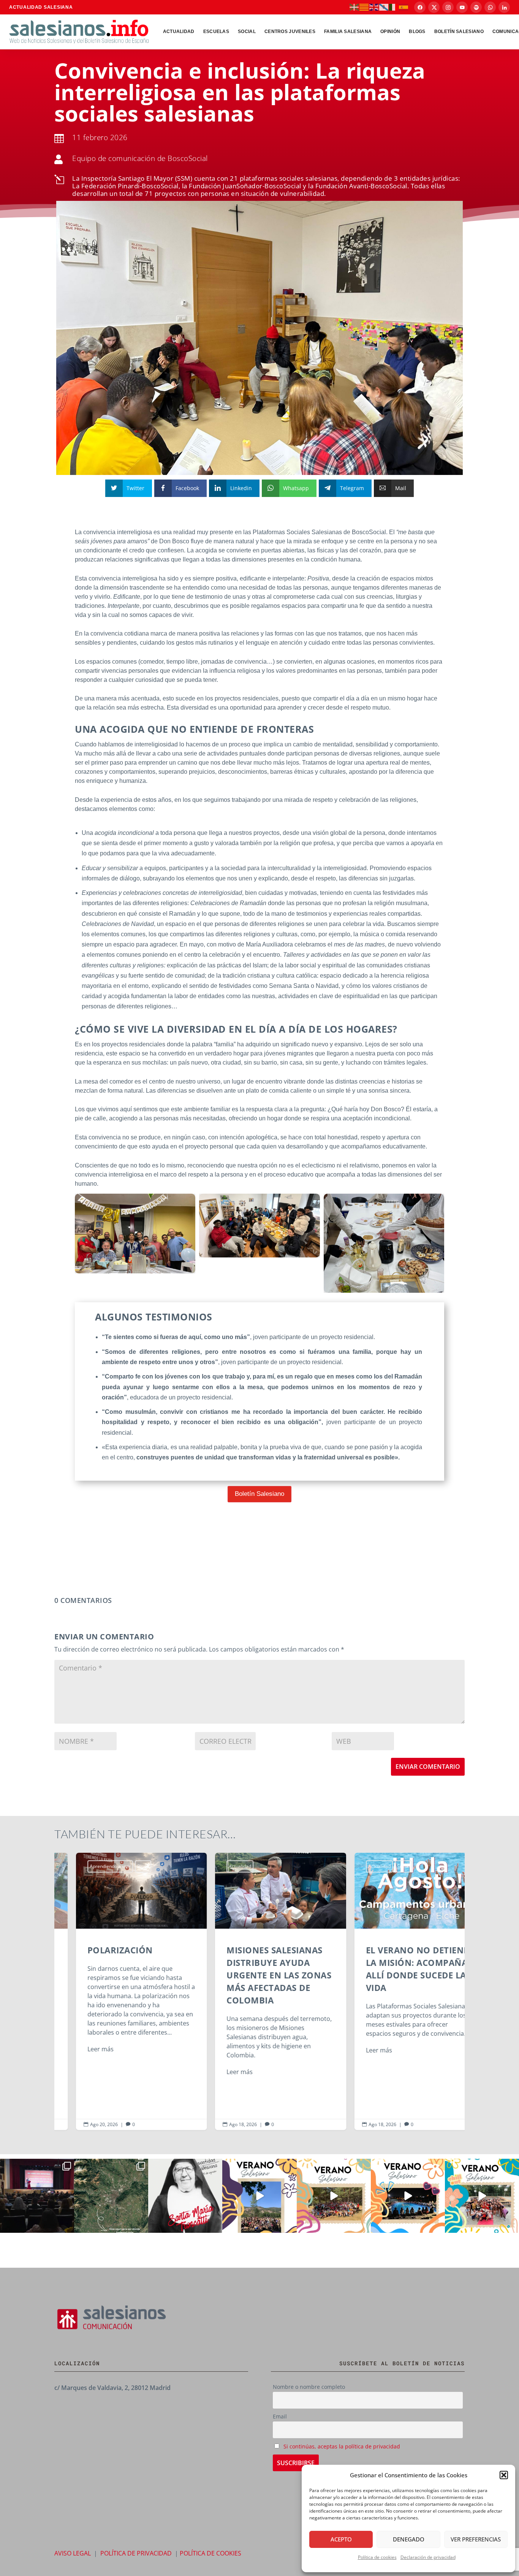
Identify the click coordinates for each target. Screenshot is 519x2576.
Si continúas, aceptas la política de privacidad (342, 2446)
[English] (374, 7)
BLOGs (417, 32)
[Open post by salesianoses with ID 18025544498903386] (111, 2196)
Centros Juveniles (290, 32)
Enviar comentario (428, 1767)
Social (247, 32)
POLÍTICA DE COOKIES (210, 2553)
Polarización (120, 1991)
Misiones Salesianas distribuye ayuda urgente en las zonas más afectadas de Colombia (260, 1991)
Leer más (79, 2049)
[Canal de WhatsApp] (490, 7)
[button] (504, 2475)
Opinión (390, 32)
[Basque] (354, 7)
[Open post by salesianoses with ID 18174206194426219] (482, 2196)
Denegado (409, 2539)
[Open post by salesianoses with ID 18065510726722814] (259, 2196)
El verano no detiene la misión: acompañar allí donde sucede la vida (399, 1991)
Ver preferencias (476, 2539)
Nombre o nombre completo (309, 2387)
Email (280, 2416)
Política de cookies (377, 2557)
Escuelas (216, 32)
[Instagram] (448, 7)
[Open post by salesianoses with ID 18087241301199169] (37, 2196)
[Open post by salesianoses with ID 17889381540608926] (185, 2196)
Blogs (122, 1866)
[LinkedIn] (504, 7)
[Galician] (384, 7)
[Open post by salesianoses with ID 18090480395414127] (334, 2196)
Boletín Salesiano (459, 32)
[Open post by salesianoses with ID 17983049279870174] (408, 2196)
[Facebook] (420, 7)
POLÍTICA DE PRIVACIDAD (136, 2553)
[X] (434, 7)
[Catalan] (364, 7)
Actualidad (179, 32)
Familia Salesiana (348, 32)
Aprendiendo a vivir (89, 1866)
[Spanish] (404, 7)
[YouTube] (462, 7)
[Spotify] (476, 7)
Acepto (341, 2539)
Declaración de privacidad (428, 2557)
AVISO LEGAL (73, 2553)
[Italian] (394, 7)
